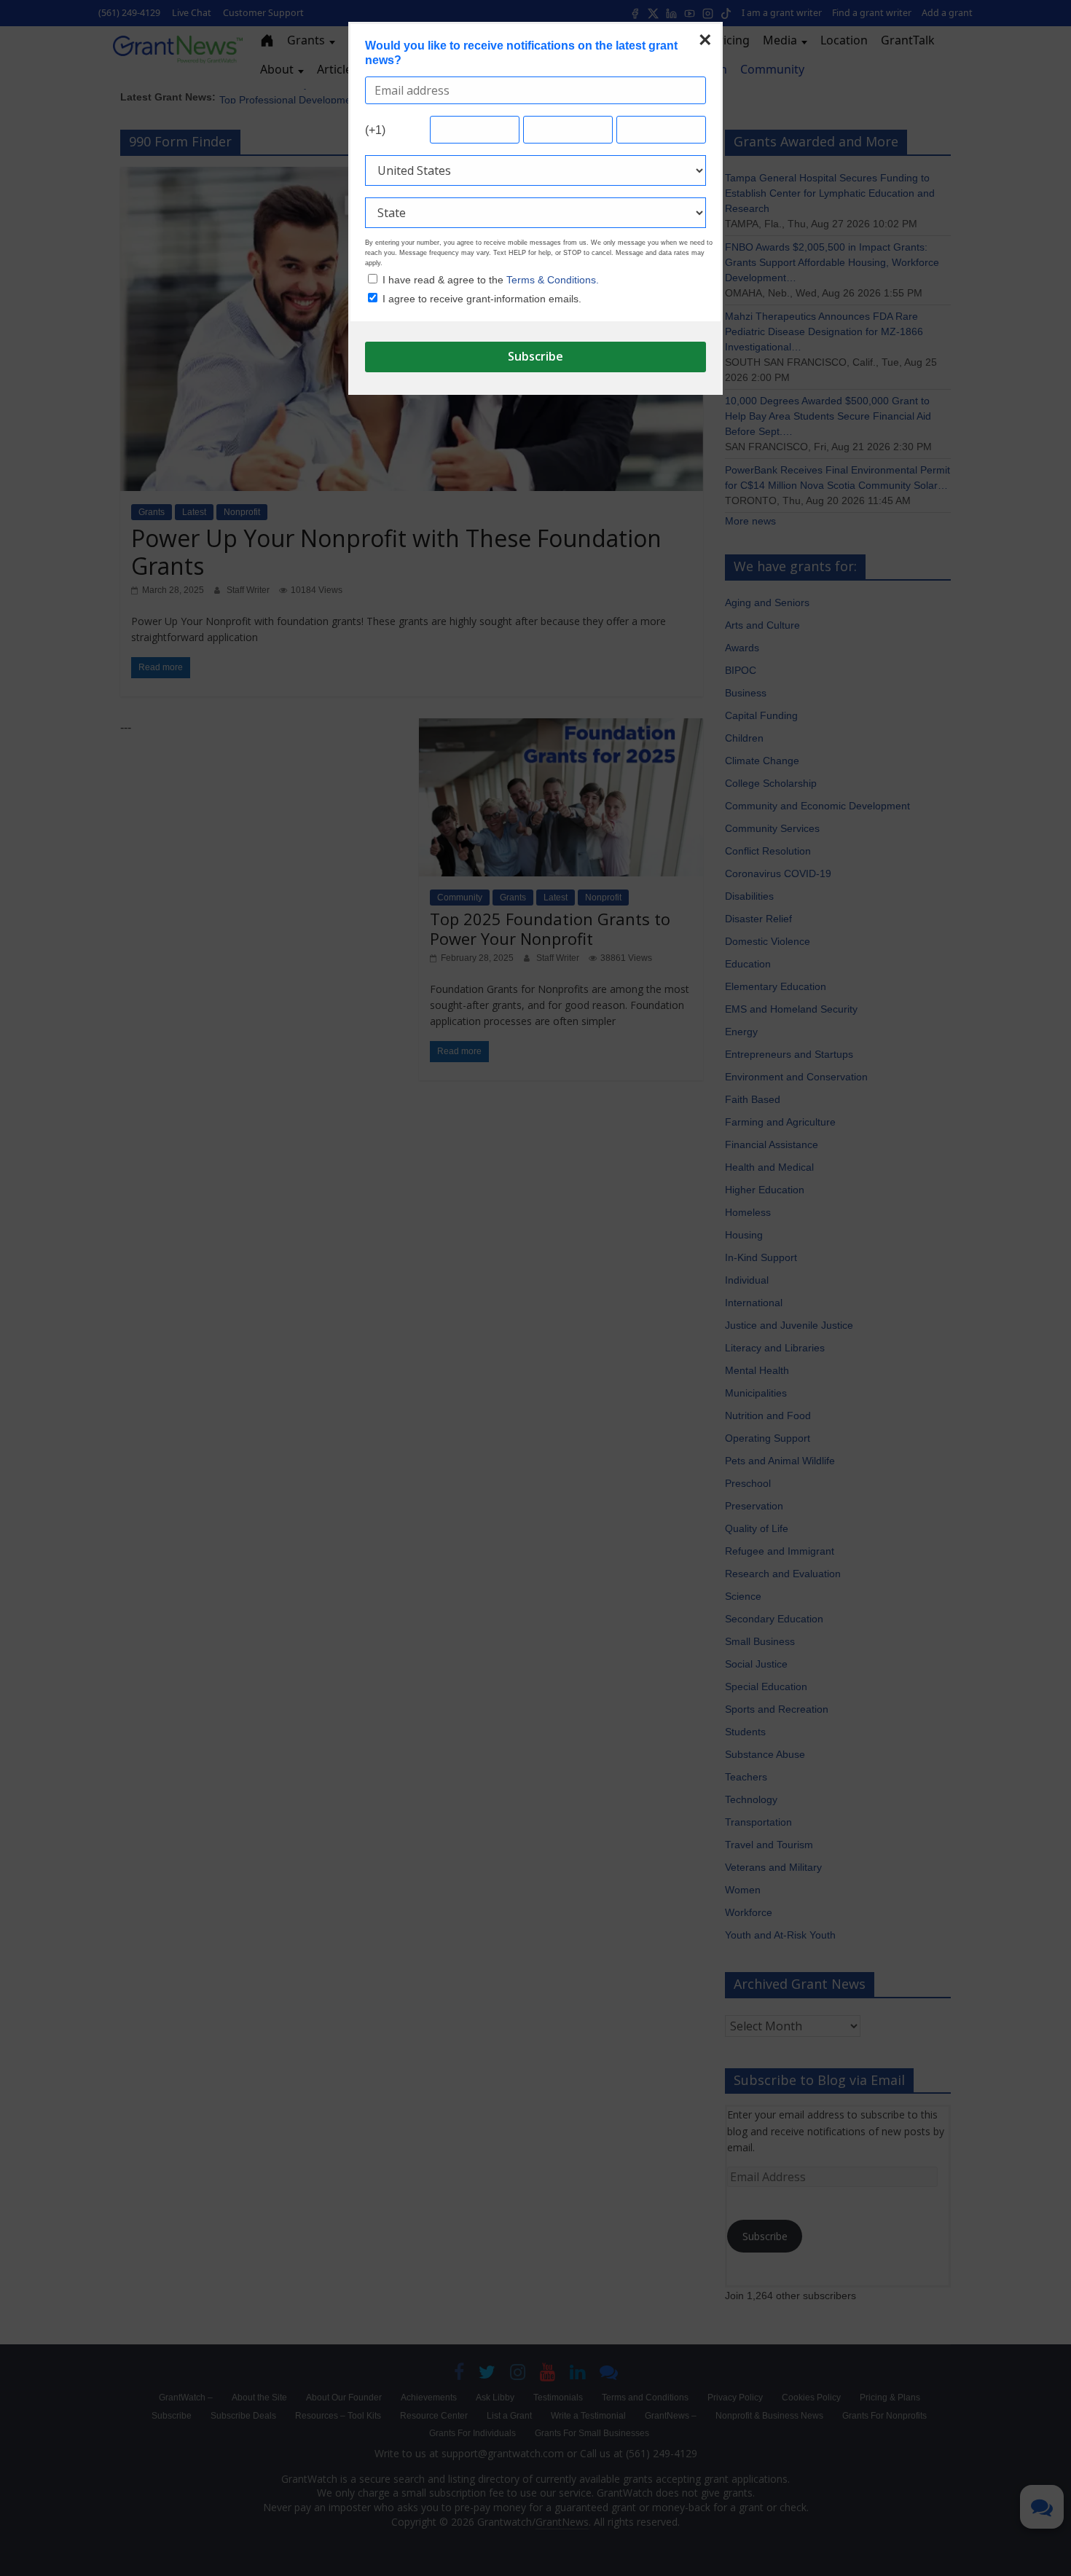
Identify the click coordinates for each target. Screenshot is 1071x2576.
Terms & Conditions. (553, 280)
